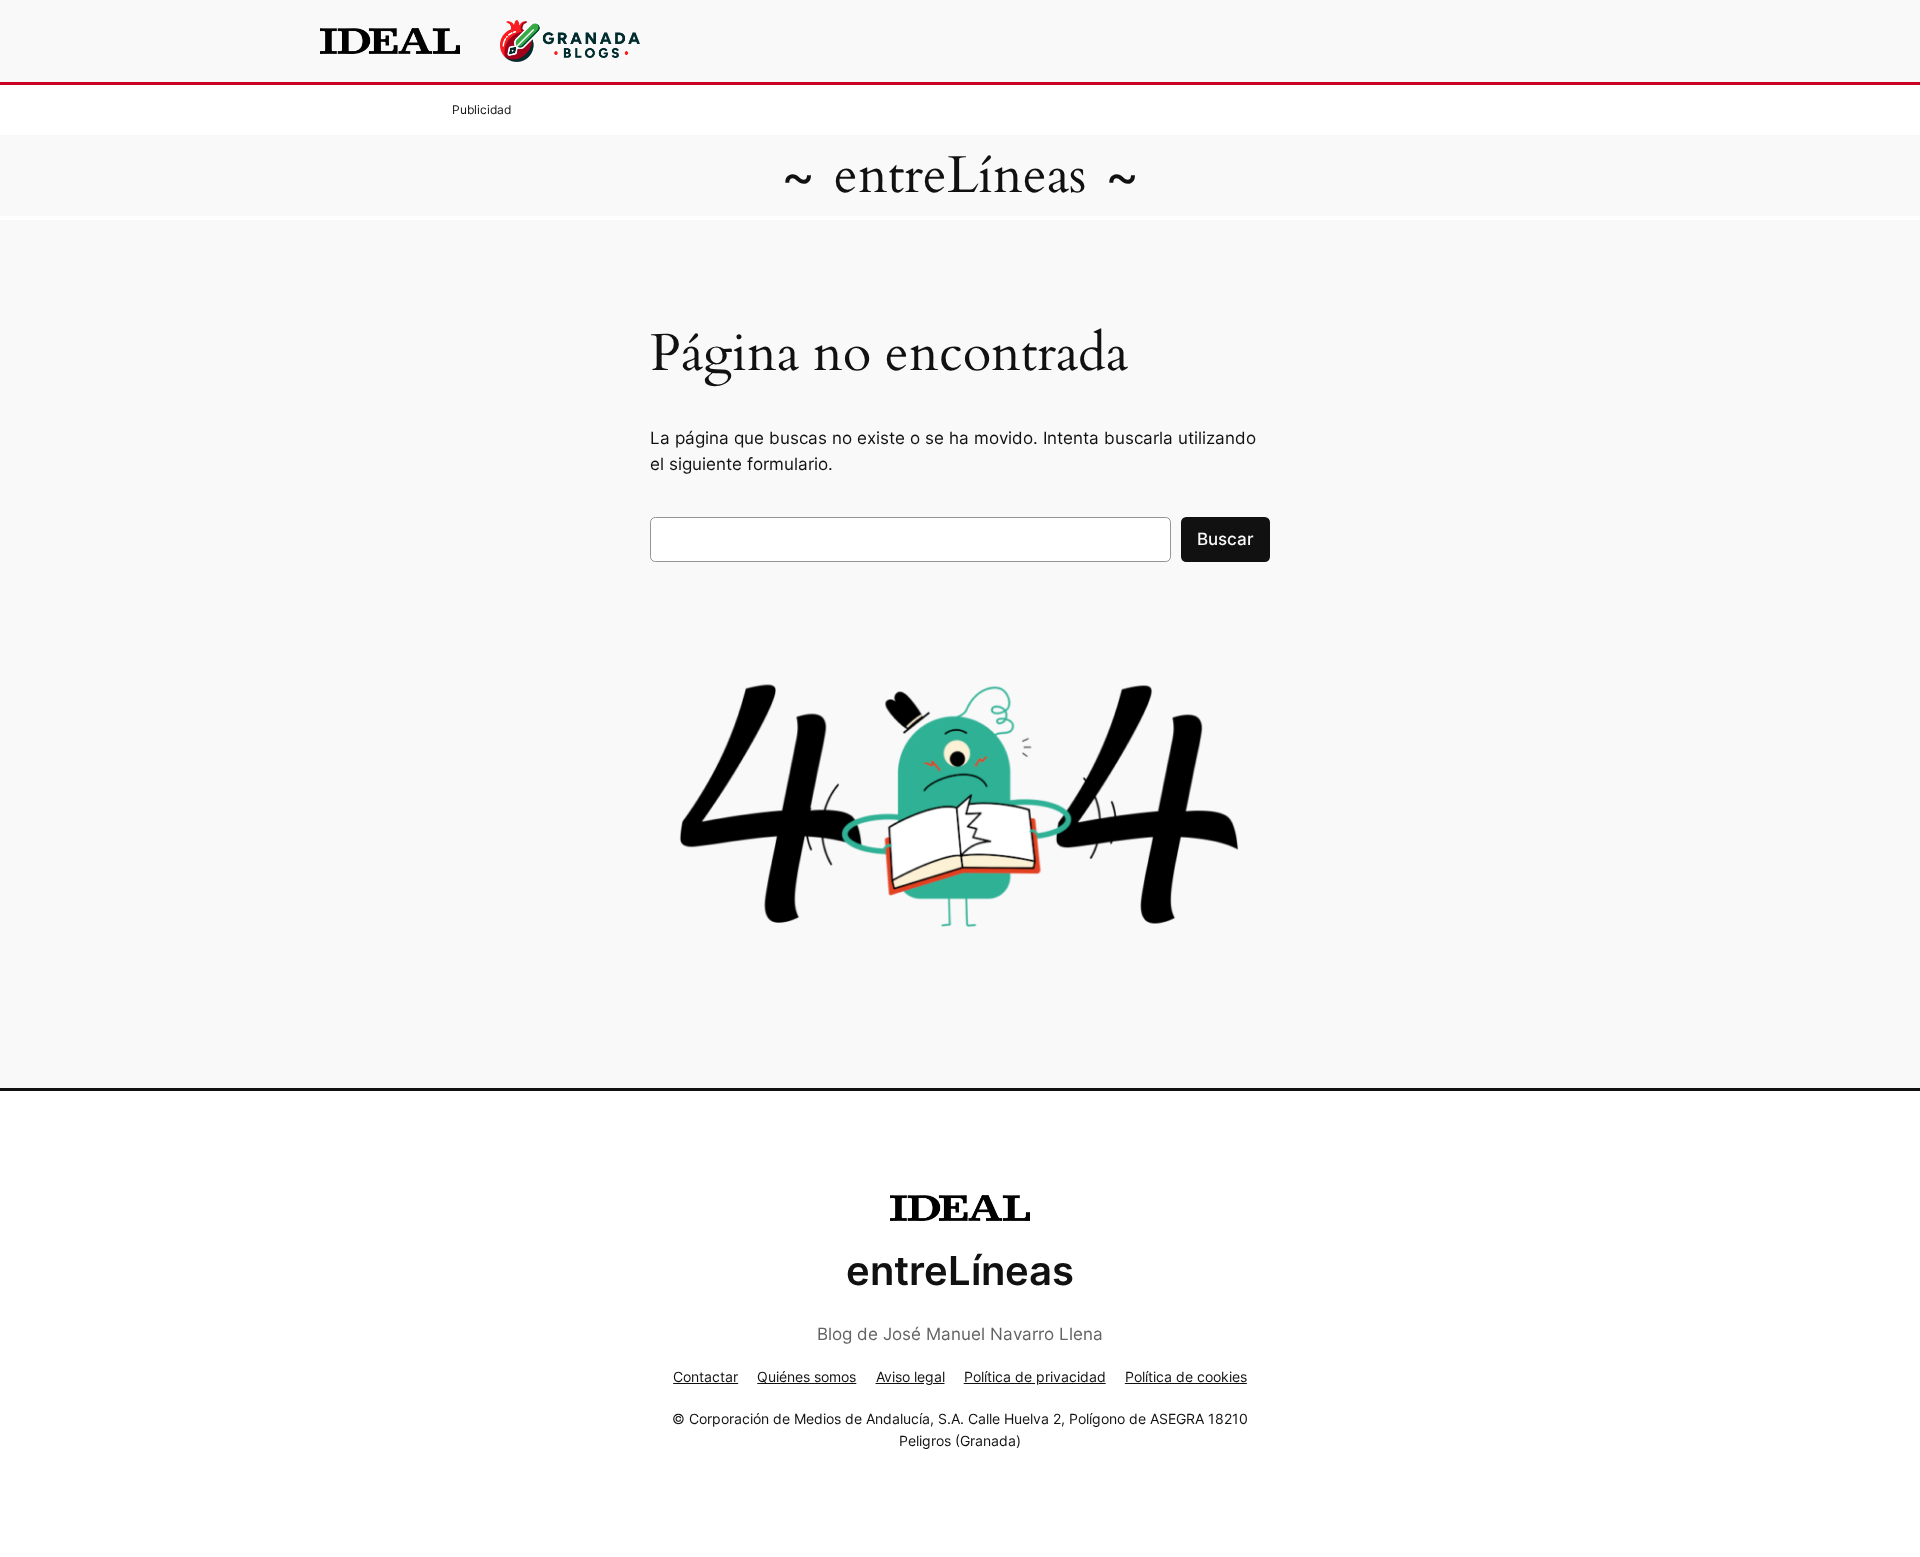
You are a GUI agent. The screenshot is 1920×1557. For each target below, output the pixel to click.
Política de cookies (1186, 1376)
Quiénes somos (806, 1376)
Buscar (1225, 539)
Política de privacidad (1035, 1376)
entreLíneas (960, 175)
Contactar (705, 1376)
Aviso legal (910, 1376)
